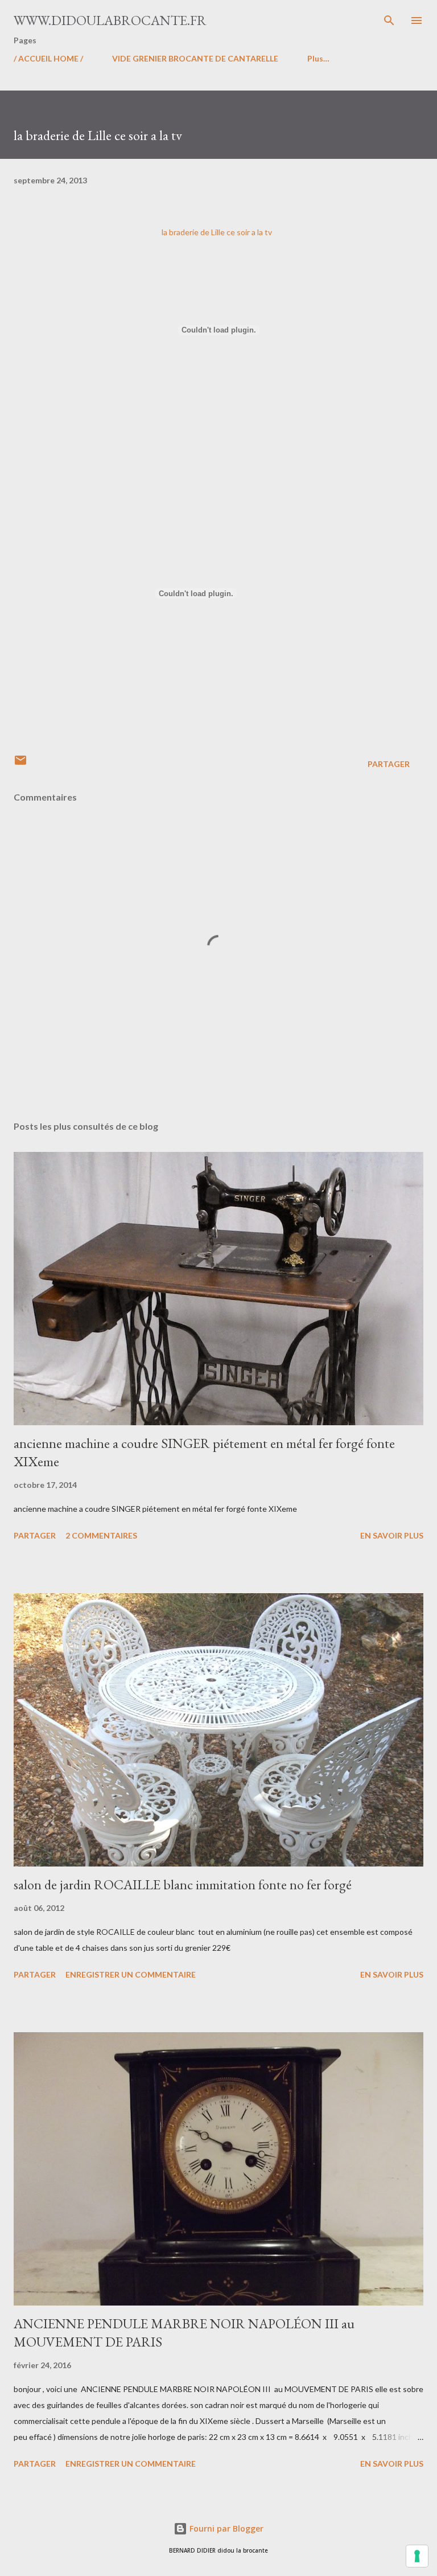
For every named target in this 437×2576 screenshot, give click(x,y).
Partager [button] (389, 764)
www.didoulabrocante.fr (110, 20)
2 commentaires (101, 1535)
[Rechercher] (389, 20)
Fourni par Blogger (225, 2528)
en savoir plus (392, 1535)
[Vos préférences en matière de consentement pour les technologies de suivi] (417, 2556)
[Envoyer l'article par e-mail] (20, 764)
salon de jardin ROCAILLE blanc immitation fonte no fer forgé (183, 1884)
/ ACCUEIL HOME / (48, 58)
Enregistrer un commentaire (131, 1974)
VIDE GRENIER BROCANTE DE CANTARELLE (195, 58)
